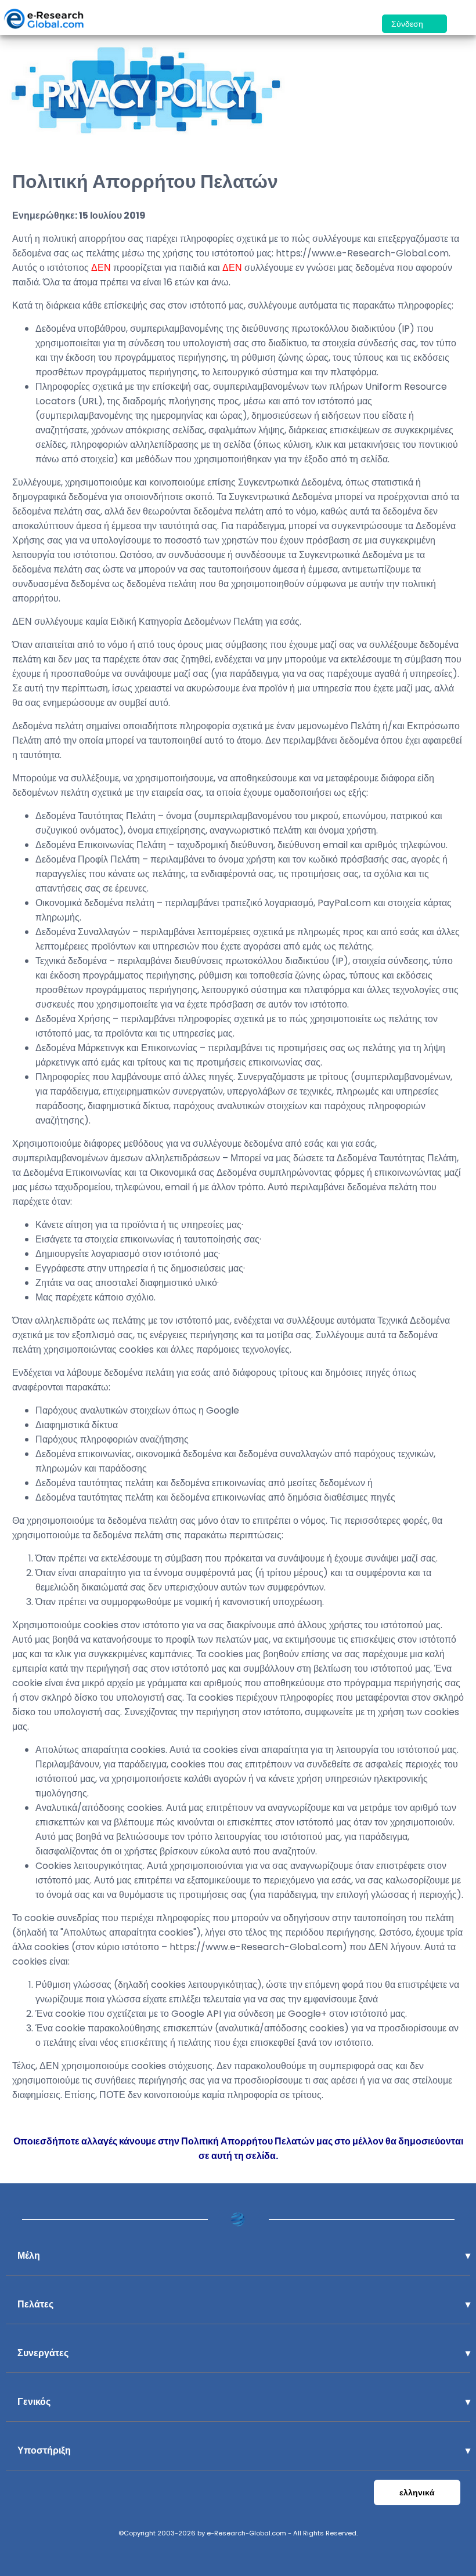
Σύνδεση (408, 24)
